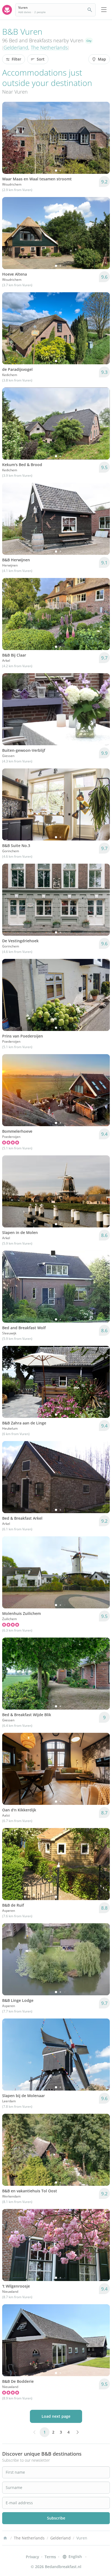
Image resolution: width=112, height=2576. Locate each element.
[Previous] (10, 138)
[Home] (5, 2538)
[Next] (102, 138)
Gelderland (16, 47)
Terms (50, 2557)
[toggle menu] (104, 10)
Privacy (32, 2557)
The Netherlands (49, 47)
